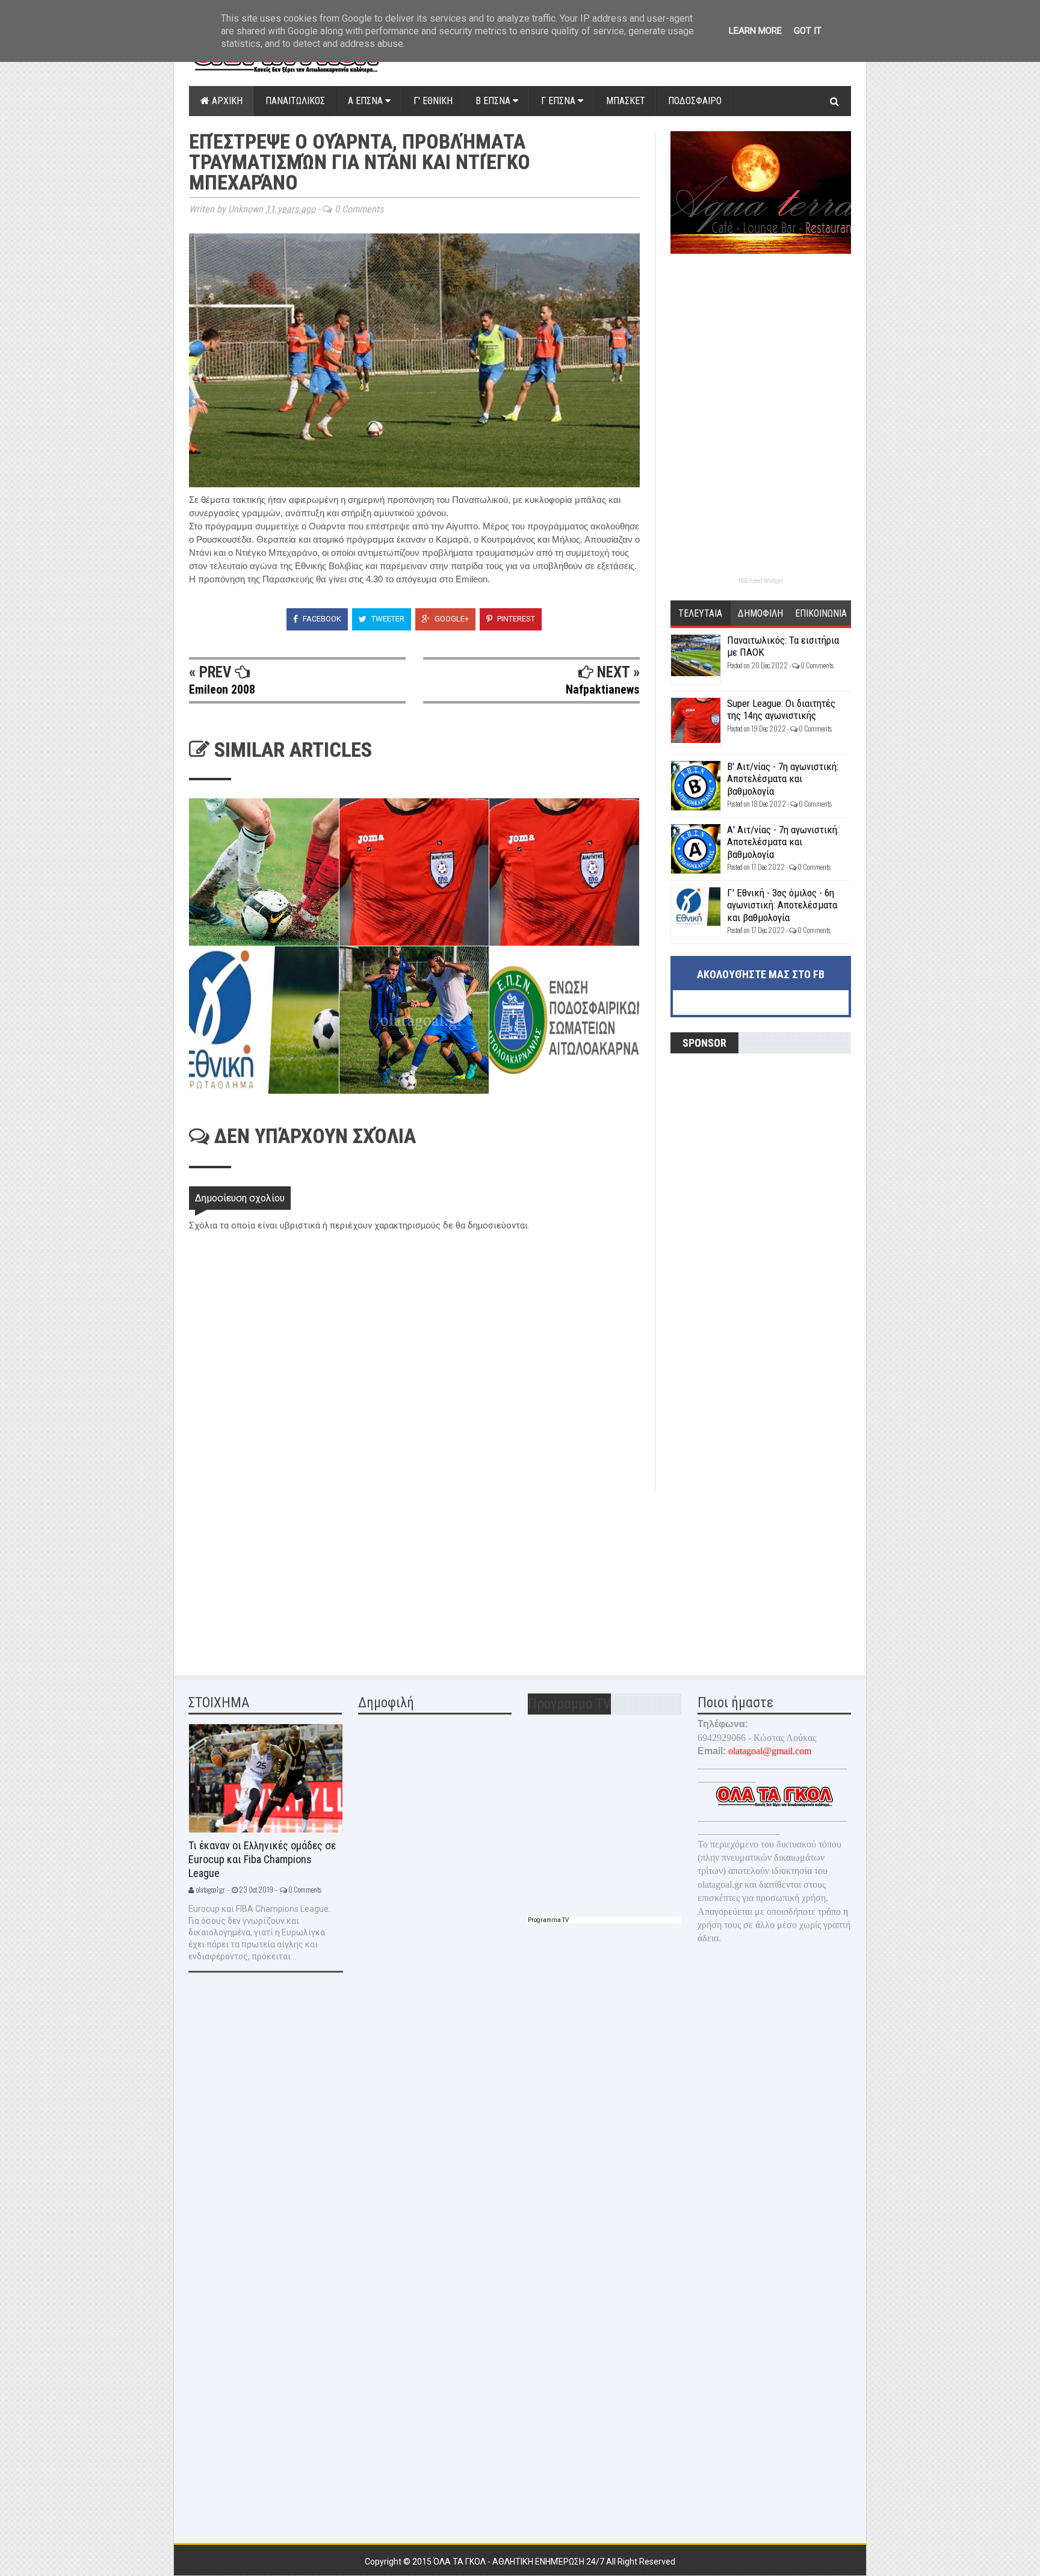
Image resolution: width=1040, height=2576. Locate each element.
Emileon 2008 (222, 689)
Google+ (451, 619)
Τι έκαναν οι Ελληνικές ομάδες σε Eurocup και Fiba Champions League (262, 1859)
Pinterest (515, 619)
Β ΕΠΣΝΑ (494, 101)
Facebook (321, 619)
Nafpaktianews (603, 689)
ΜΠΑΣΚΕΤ (626, 101)
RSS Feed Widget (761, 581)
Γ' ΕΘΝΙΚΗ (433, 101)
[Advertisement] (279, 1576)
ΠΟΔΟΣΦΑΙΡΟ (695, 101)
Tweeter (387, 619)
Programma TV (548, 1920)
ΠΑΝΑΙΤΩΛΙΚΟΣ (295, 101)
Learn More (755, 31)
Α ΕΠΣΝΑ (367, 101)
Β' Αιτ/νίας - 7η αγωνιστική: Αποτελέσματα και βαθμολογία (783, 779)
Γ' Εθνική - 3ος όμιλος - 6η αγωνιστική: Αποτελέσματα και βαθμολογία (782, 905)
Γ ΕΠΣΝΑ (559, 101)
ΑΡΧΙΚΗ (226, 101)
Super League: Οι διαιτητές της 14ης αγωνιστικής (781, 709)
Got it (808, 31)
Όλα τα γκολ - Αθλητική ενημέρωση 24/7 (520, 2562)
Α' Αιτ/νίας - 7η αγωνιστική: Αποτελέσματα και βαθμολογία (783, 842)
